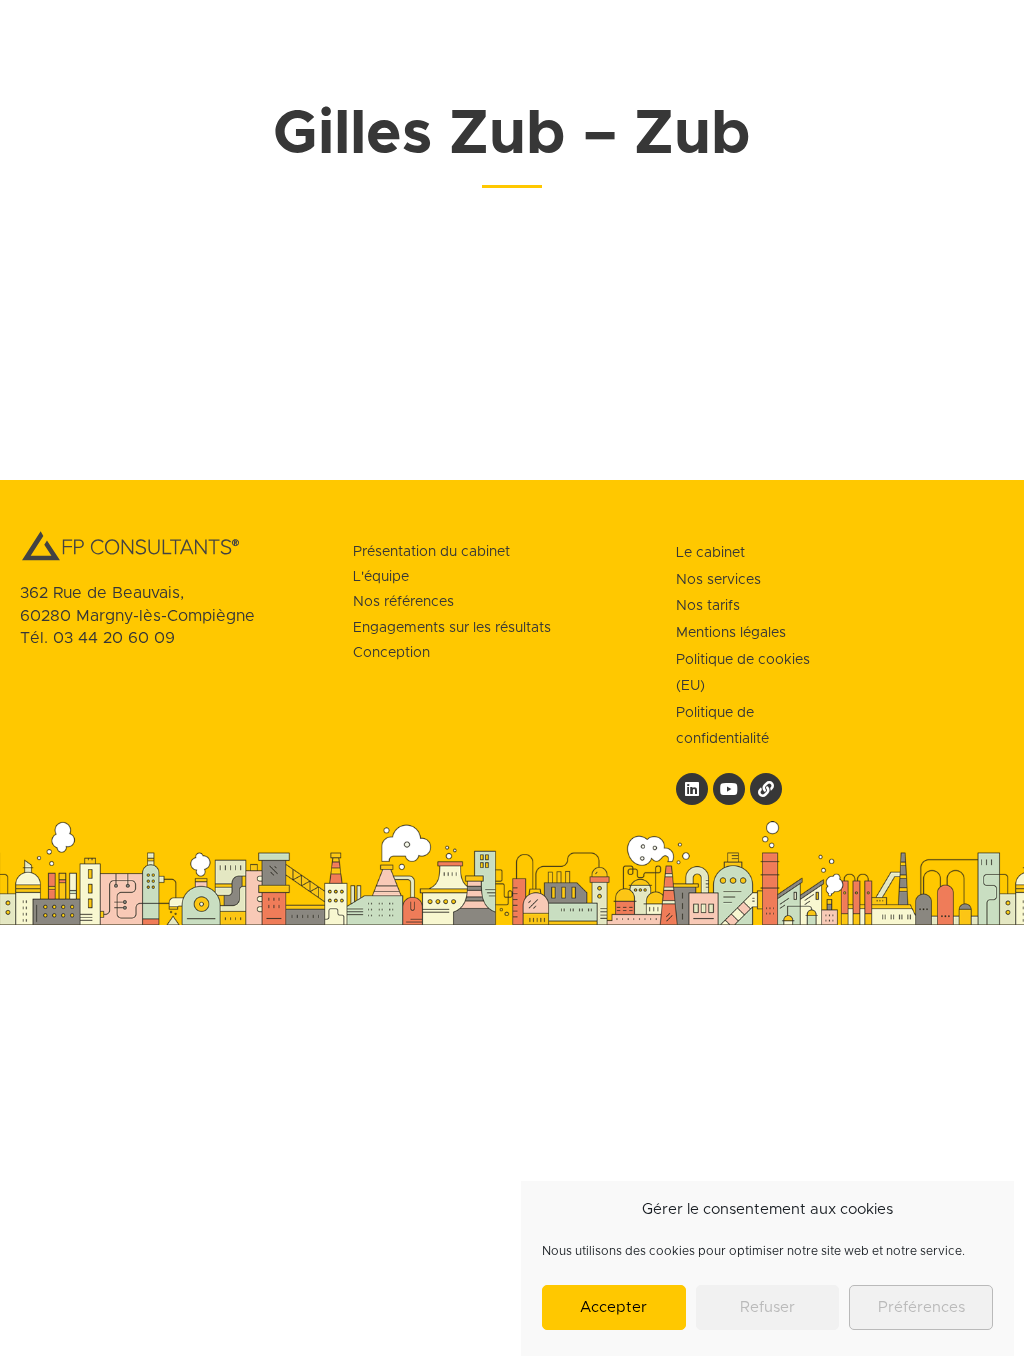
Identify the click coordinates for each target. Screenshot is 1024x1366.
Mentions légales (731, 633)
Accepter (613, 1307)
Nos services (718, 580)
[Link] (766, 789)
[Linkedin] (692, 789)
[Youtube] (729, 789)
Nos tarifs (708, 606)
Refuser (767, 1307)
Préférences (921, 1307)
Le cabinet (710, 553)
